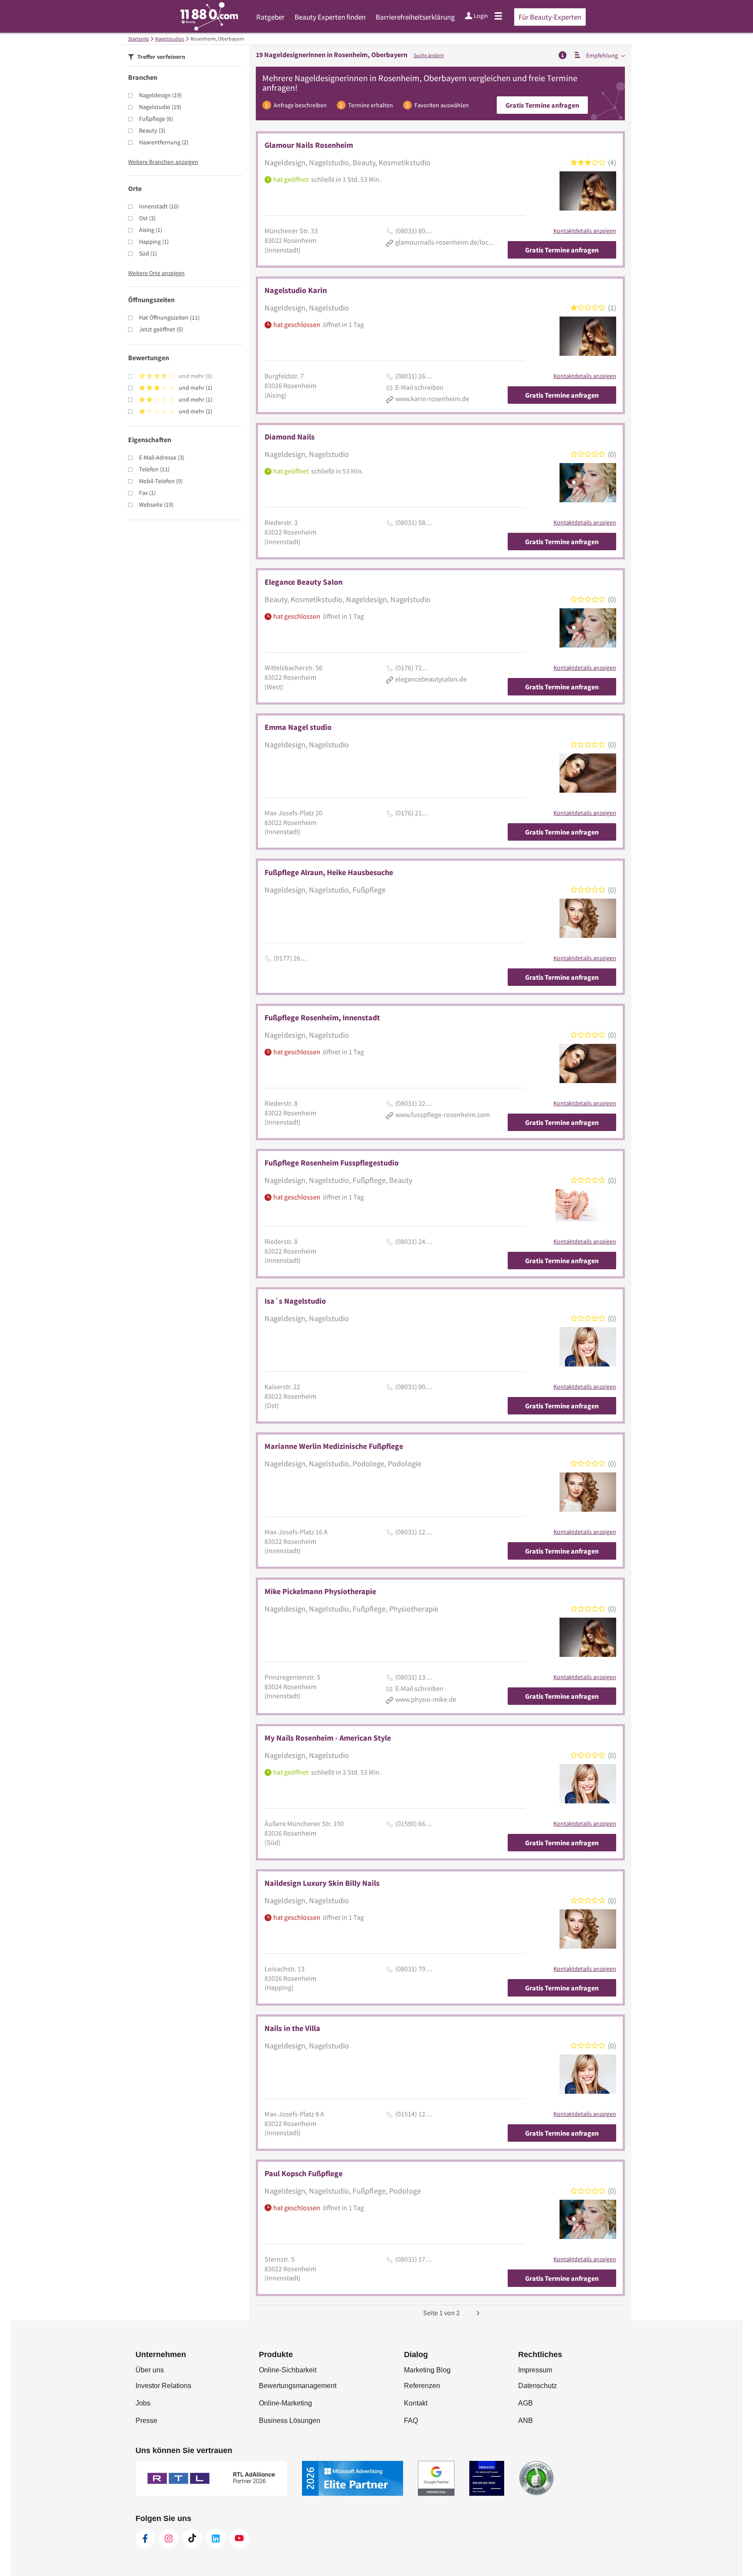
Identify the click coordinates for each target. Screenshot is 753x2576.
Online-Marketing (285, 2403)
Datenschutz (538, 2386)
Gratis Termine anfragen (542, 105)
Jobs (143, 2403)
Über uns (150, 2370)
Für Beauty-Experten (550, 17)
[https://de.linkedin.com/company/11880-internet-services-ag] (216, 2539)
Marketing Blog (427, 2370)
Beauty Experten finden (330, 17)
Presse (146, 2421)
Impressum (535, 2370)
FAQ (411, 2421)
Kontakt (416, 2403)
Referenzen (422, 2386)
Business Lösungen (290, 2421)
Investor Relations (163, 2386)
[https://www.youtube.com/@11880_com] (239, 2539)
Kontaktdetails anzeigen (585, 231)
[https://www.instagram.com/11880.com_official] (169, 2539)
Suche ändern (429, 55)
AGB (526, 2403)
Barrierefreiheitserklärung (415, 17)
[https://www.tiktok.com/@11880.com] (192, 2539)
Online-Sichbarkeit (288, 2370)
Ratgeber (270, 17)
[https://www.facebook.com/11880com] (145, 2539)
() (160, 95)
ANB (526, 2421)
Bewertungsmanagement (298, 2386)
